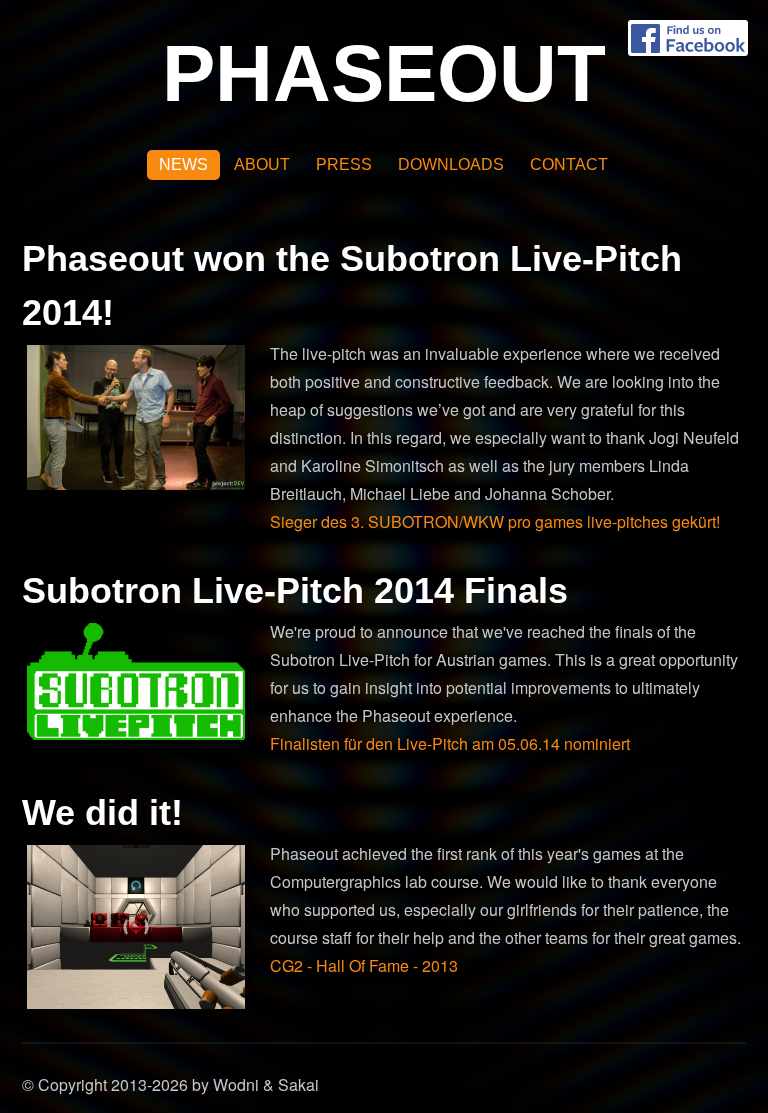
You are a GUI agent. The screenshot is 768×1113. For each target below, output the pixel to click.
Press (344, 164)
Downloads (451, 164)
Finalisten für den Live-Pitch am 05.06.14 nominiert (450, 743)
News (183, 164)
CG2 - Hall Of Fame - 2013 (364, 965)
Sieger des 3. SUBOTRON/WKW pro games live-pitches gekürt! (495, 521)
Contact (569, 164)
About (262, 164)
